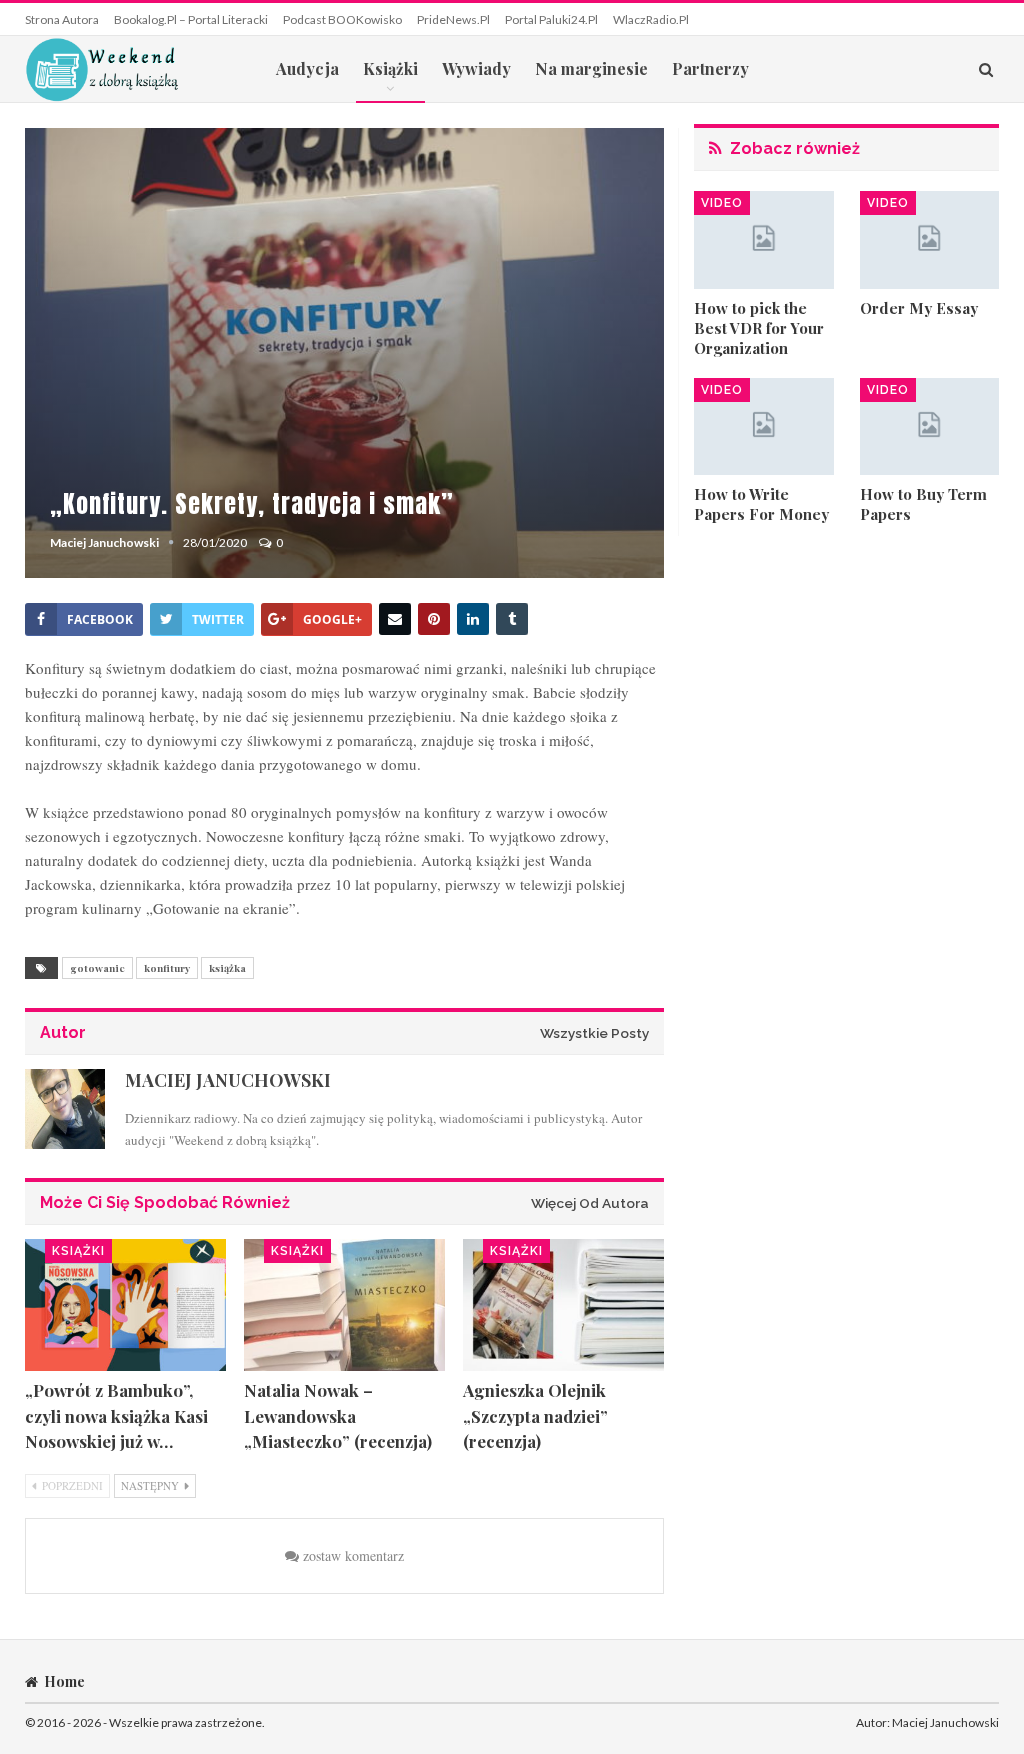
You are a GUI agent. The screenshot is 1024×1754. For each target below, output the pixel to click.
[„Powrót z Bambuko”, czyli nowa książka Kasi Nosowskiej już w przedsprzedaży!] (125, 1305)
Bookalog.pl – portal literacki (191, 19)
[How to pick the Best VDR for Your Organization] (763, 240)
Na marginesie (591, 68)
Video (722, 203)
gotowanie (97, 968)
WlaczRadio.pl (651, 19)
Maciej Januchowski (945, 1722)
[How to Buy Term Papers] (929, 427)
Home (64, 1681)
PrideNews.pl (453, 19)
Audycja (307, 68)
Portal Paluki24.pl (551, 19)
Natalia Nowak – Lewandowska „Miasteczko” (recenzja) (338, 1415)
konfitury (167, 968)
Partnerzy (710, 68)
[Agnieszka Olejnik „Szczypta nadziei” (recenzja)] (563, 1305)
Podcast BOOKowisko (342, 19)
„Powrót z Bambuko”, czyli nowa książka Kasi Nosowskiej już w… (116, 1415)
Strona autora (62, 19)
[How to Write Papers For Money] (763, 427)
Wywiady (476, 68)
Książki (390, 68)
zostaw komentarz (351, 1555)
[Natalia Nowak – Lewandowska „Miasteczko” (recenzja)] (344, 1305)
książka (227, 968)
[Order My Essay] (929, 240)
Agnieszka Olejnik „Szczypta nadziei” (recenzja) (535, 1415)
